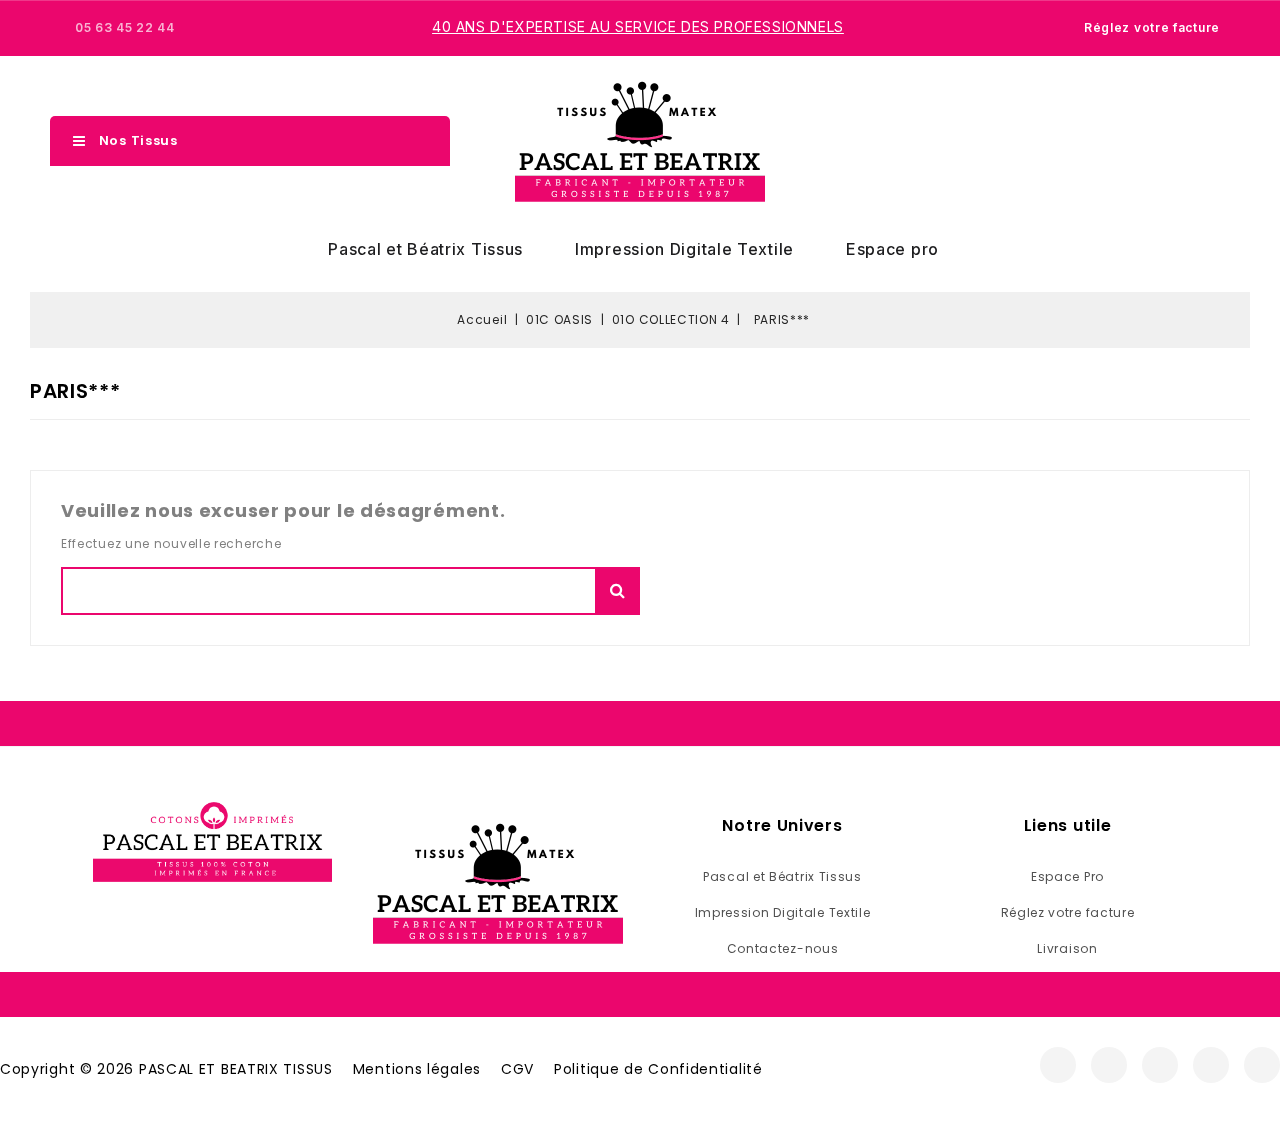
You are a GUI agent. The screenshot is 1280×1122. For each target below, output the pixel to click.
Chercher (617, 591)
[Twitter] (1160, 1065)
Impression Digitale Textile (684, 249)
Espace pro (892, 249)
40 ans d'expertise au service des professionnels (638, 26)
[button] (1133, 142)
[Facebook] (1058, 1065)
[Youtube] (1211, 1065)
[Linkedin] (1262, 1065)
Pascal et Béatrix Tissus (425, 249)
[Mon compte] (1168, 141)
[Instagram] (1109, 1065)
